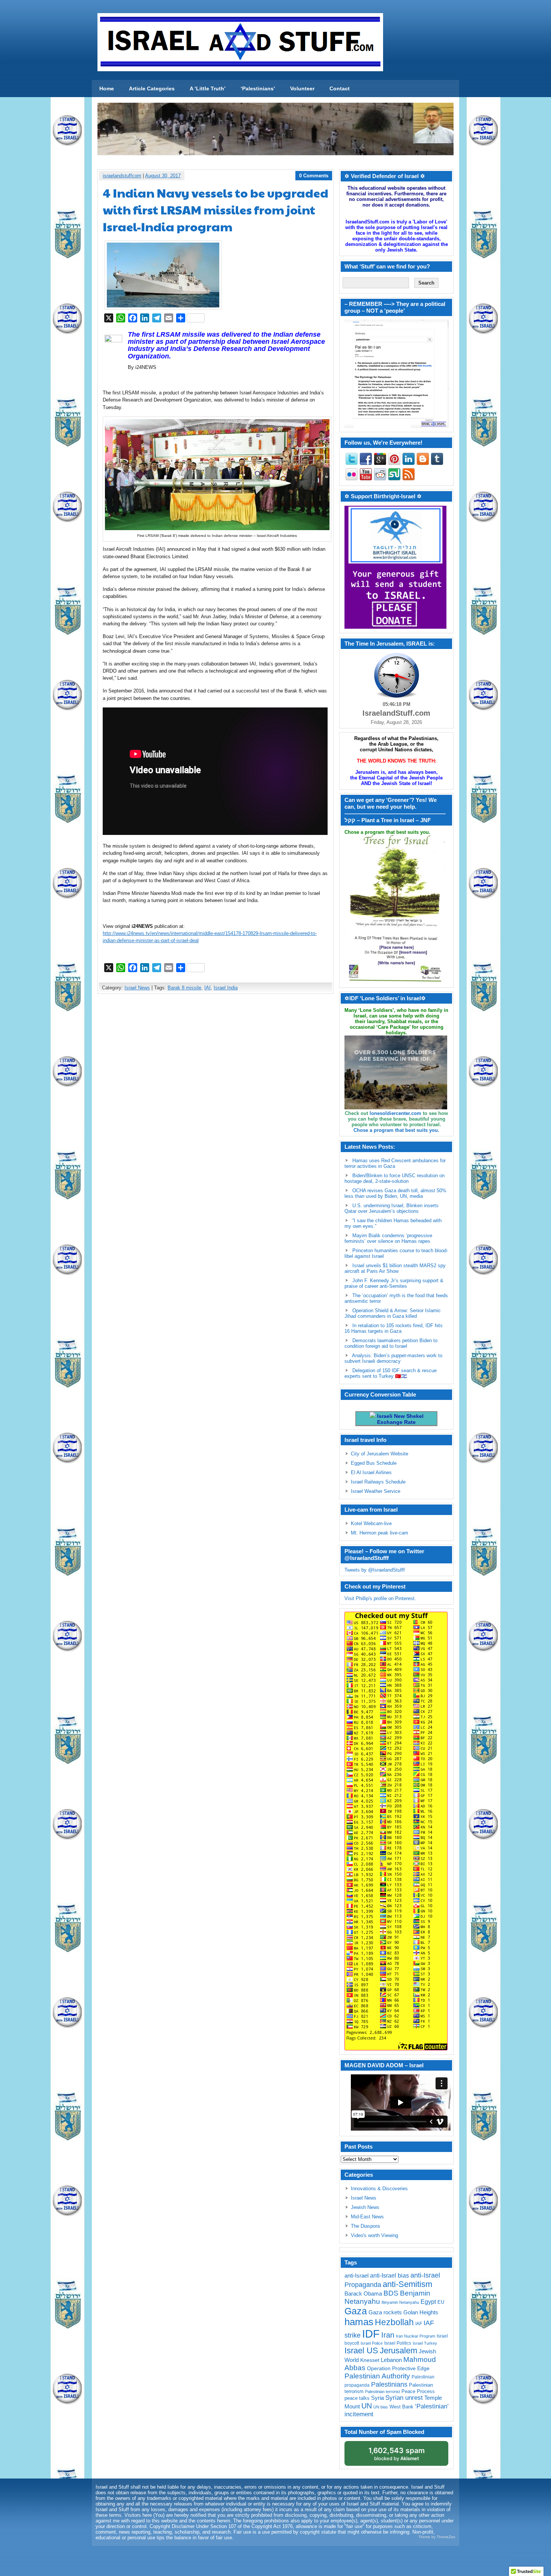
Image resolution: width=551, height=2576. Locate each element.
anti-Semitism (407, 2284)
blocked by (397, 2454)
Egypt (428, 2302)
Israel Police (372, 2343)
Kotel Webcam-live (371, 1523)
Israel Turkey (425, 2343)
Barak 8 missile (184, 988)
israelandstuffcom (122, 176)
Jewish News (365, 2207)
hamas (359, 2322)
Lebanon (391, 2360)
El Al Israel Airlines (371, 1472)
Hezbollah (394, 2322)
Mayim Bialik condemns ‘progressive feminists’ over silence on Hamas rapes (388, 1238)
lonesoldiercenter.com (395, 1113)
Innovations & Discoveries (379, 2189)
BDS (391, 2293)
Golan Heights (421, 2312)
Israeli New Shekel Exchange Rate (400, 1419)
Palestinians (389, 2384)
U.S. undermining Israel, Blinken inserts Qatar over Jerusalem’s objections (392, 1208)
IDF (371, 2334)
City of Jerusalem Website (380, 1454)
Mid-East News (367, 2217)
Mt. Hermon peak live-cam (380, 1533)
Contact (340, 88)
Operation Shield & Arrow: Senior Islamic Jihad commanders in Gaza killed (393, 1313)
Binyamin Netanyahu (400, 2302)
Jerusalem (398, 2350)
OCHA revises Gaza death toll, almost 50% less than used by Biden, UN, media (395, 1193)
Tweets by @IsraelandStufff (375, 1570)
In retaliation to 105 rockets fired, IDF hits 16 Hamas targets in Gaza (394, 1328)
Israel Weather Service (376, 1491)
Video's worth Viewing (374, 2235)
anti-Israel (356, 2276)
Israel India (226, 988)
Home (107, 88)
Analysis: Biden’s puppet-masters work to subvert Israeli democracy (393, 1358)
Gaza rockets (385, 2312)
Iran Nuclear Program (415, 2336)
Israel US (361, 2350)
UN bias (381, 2407)
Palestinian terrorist (383, 2392)
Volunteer (302, 88)
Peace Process (418, 2391)
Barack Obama (363, 2294)
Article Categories (152, 88)
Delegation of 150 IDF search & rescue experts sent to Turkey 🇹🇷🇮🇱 (391, 1373)
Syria (377, 2398)
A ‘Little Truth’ (208, 88)
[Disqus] (216, 1099)
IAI (207, 988)
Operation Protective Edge (398, 2368)
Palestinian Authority (377, 2376)
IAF (419, 2324)
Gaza (356, 2311)
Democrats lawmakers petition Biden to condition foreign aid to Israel (391, 1343)
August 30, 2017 (163, 176)
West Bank (401, 2407)
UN (367, 2406)
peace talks (357, 2398)
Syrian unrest (404, 2398)
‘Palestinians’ (258, 88)
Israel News (137, 988)
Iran (388, 2335)
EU (441, 2302)
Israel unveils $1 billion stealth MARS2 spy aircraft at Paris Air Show (395, 1268)
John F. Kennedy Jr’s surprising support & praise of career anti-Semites (394, 1283)
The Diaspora (365, 2226)
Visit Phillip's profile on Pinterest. (380, 1598)
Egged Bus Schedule (374, 1463)
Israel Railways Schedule (378, 1482)
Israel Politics (398, 2343)
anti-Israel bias (389, 2276)
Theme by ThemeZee (437, 2537)
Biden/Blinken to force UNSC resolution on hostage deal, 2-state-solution (395, 1178)
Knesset (370, 2360)
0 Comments (314, 176)
